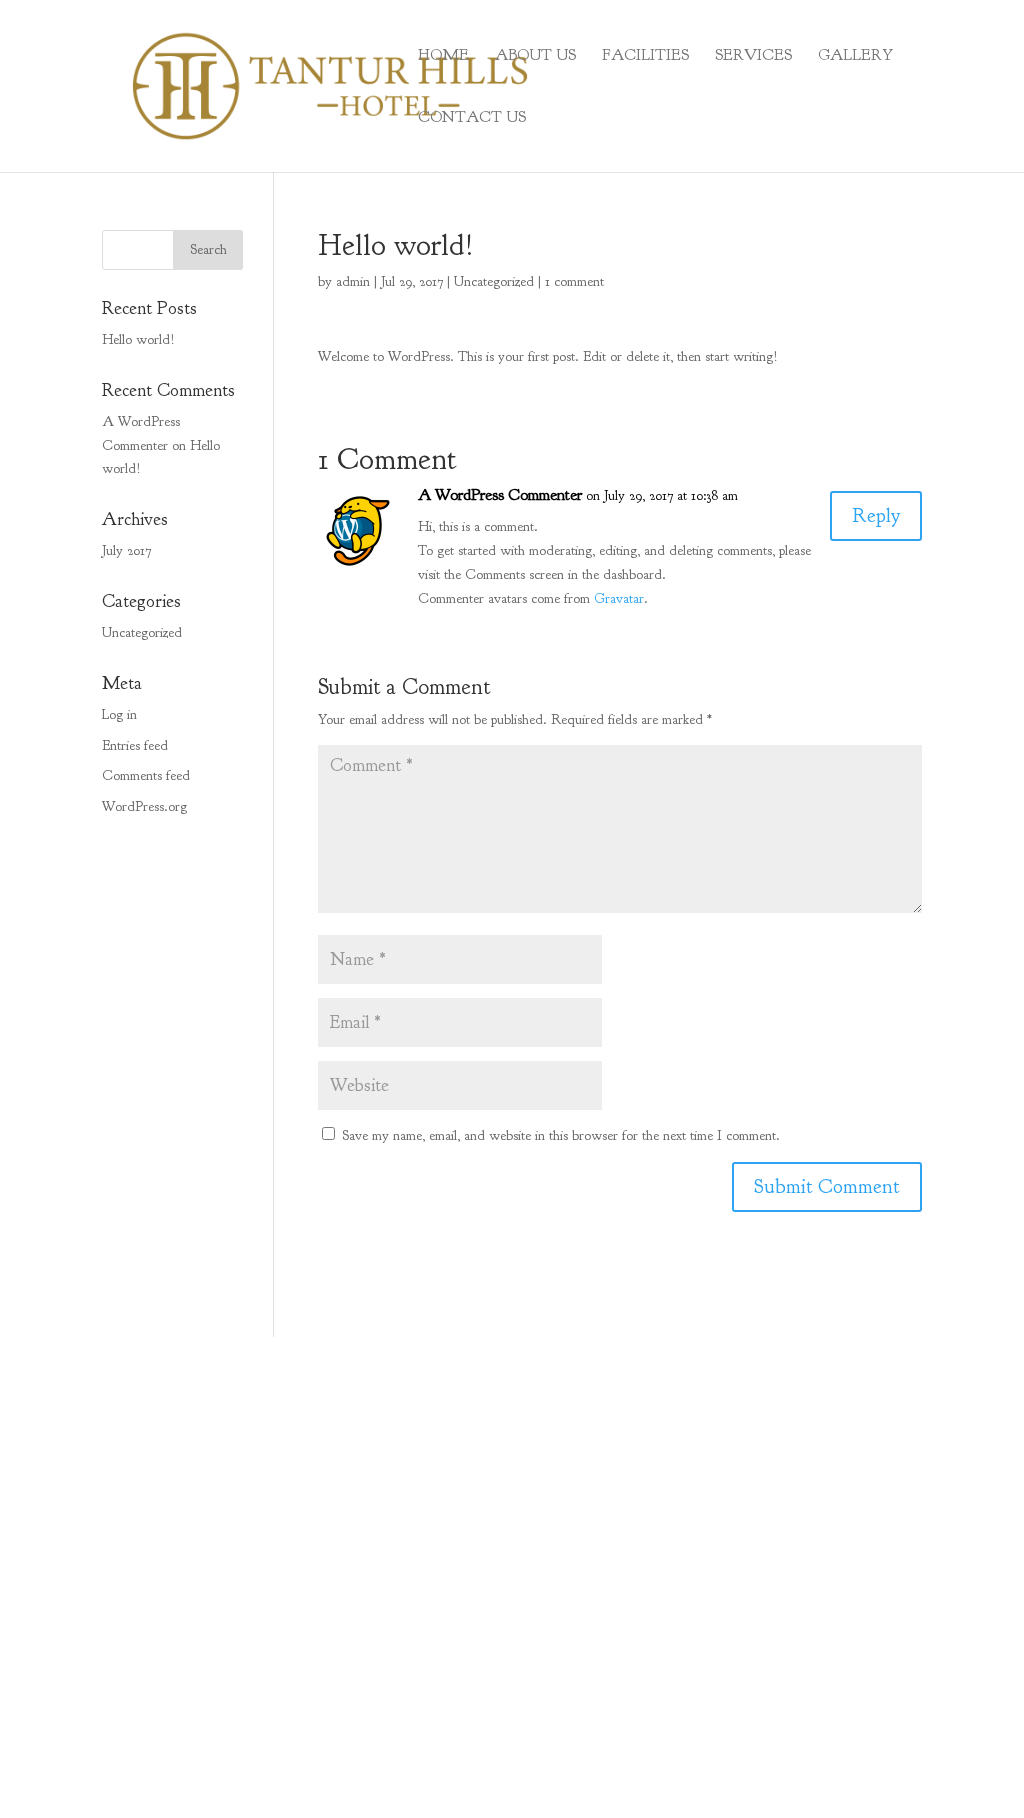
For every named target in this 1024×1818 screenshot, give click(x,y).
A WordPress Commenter (500, 495)
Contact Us (472, 118)
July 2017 (126, 550)
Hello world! (138, 339)
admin (353, 281)
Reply (876, 515)
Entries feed (135, 745)
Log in (119, 714)
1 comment (574, 281)
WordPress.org (144, 806)
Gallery (855, 56)
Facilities (645, 56)
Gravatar (619, 598)
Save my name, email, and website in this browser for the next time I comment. (561, 1135)
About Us (535, 56)
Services (753, 56)
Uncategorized (494, 281)
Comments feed (146, 775)
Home (443, 56)
